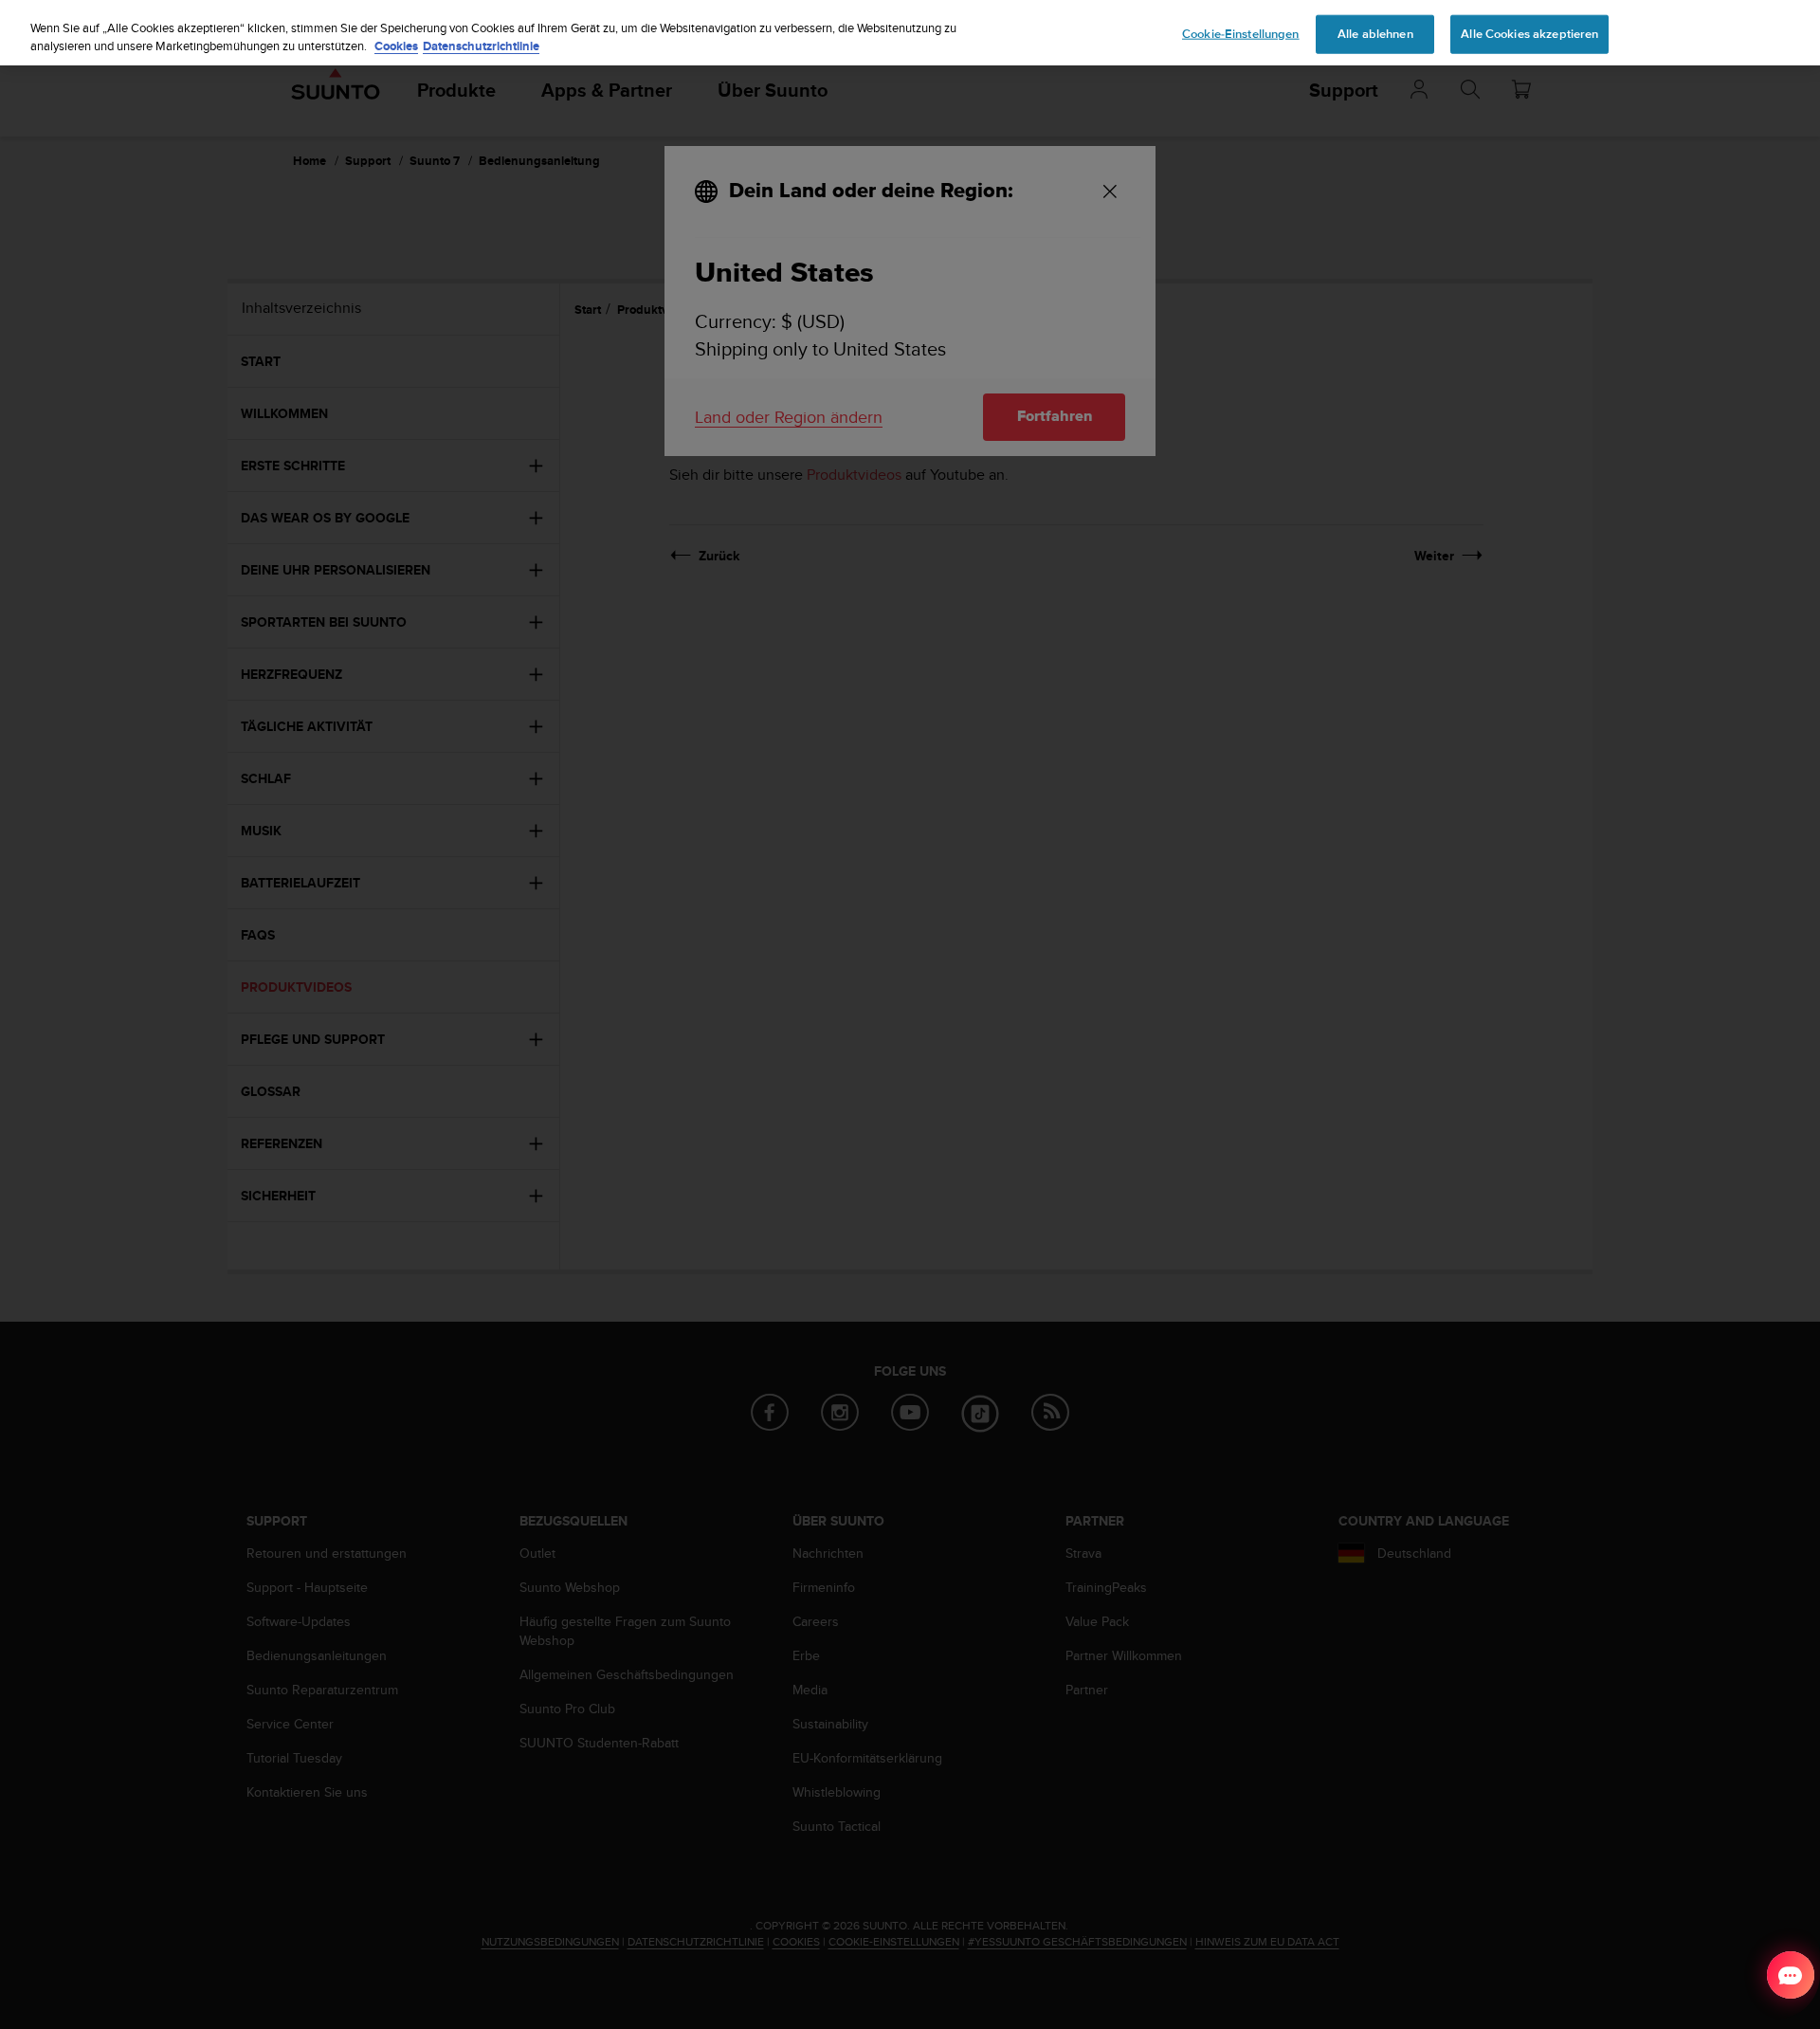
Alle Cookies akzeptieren (1529, 33)
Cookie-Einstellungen (1241, 33)
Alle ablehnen (1375, 33)
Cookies (396, 47)
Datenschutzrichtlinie (481, 47)
